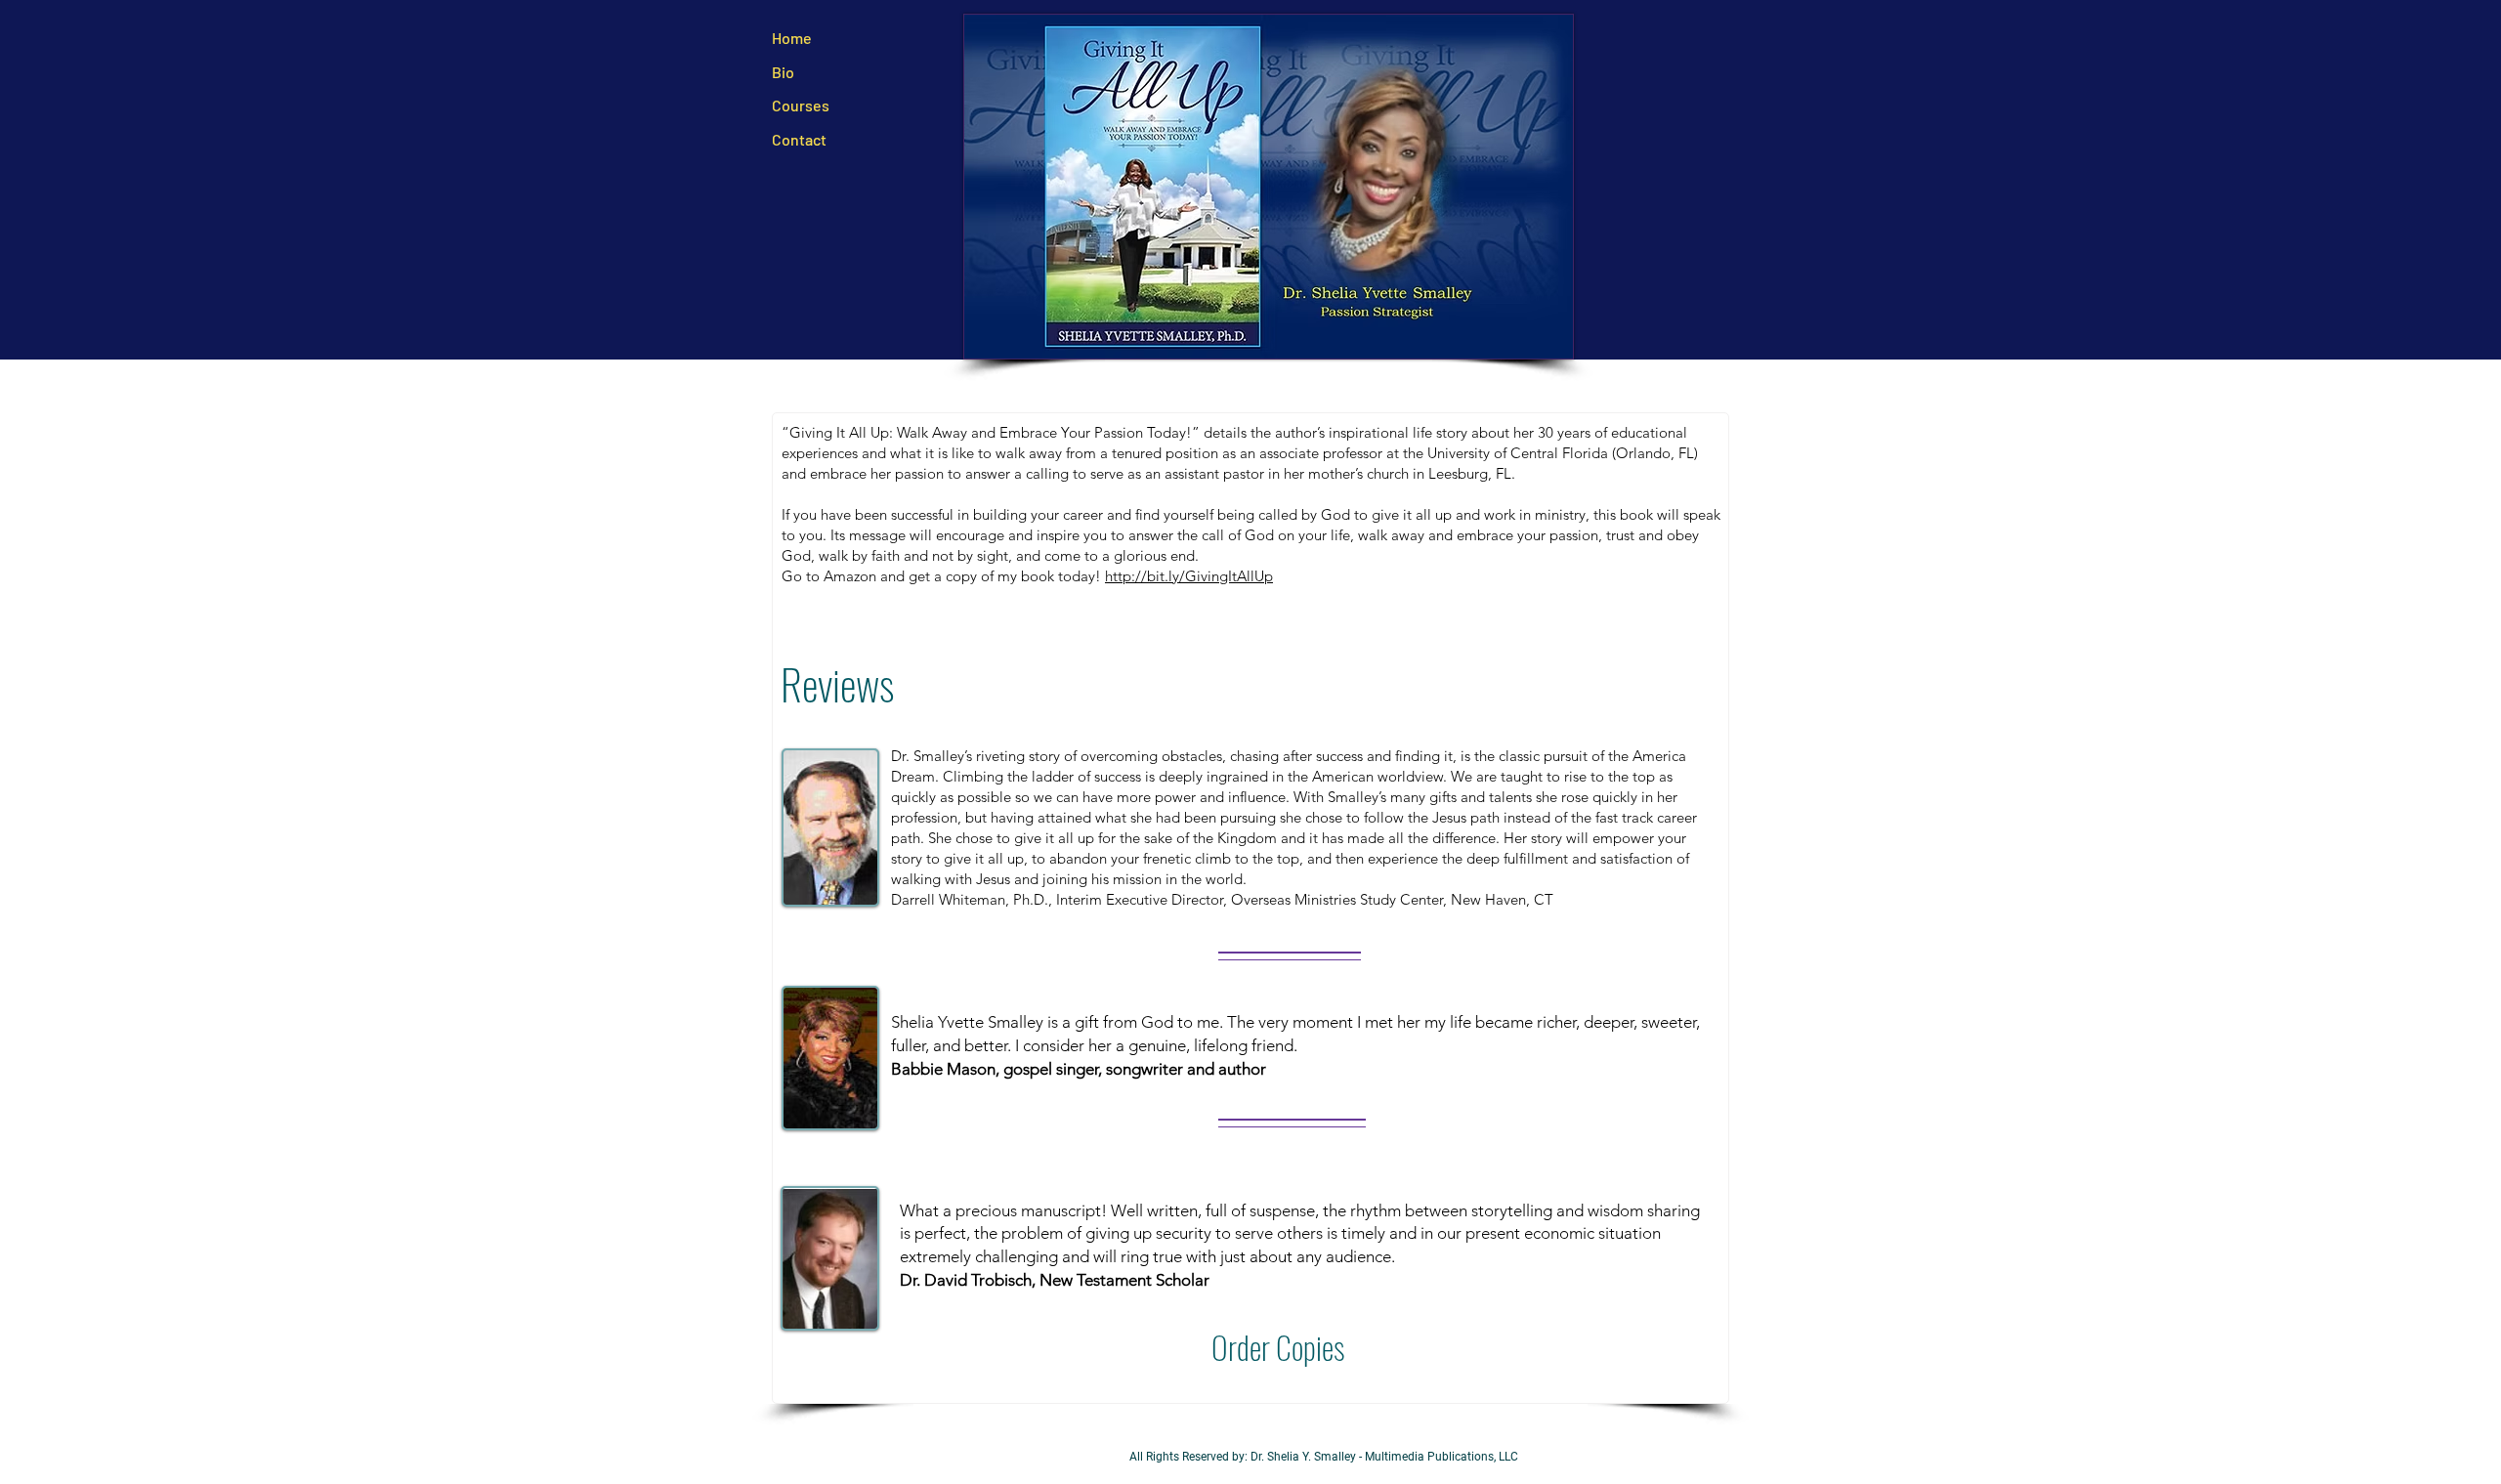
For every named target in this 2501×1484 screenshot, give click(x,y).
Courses (801, 105)
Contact (799, 139)
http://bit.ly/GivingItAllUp (1189, 576)
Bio (784, 72)
